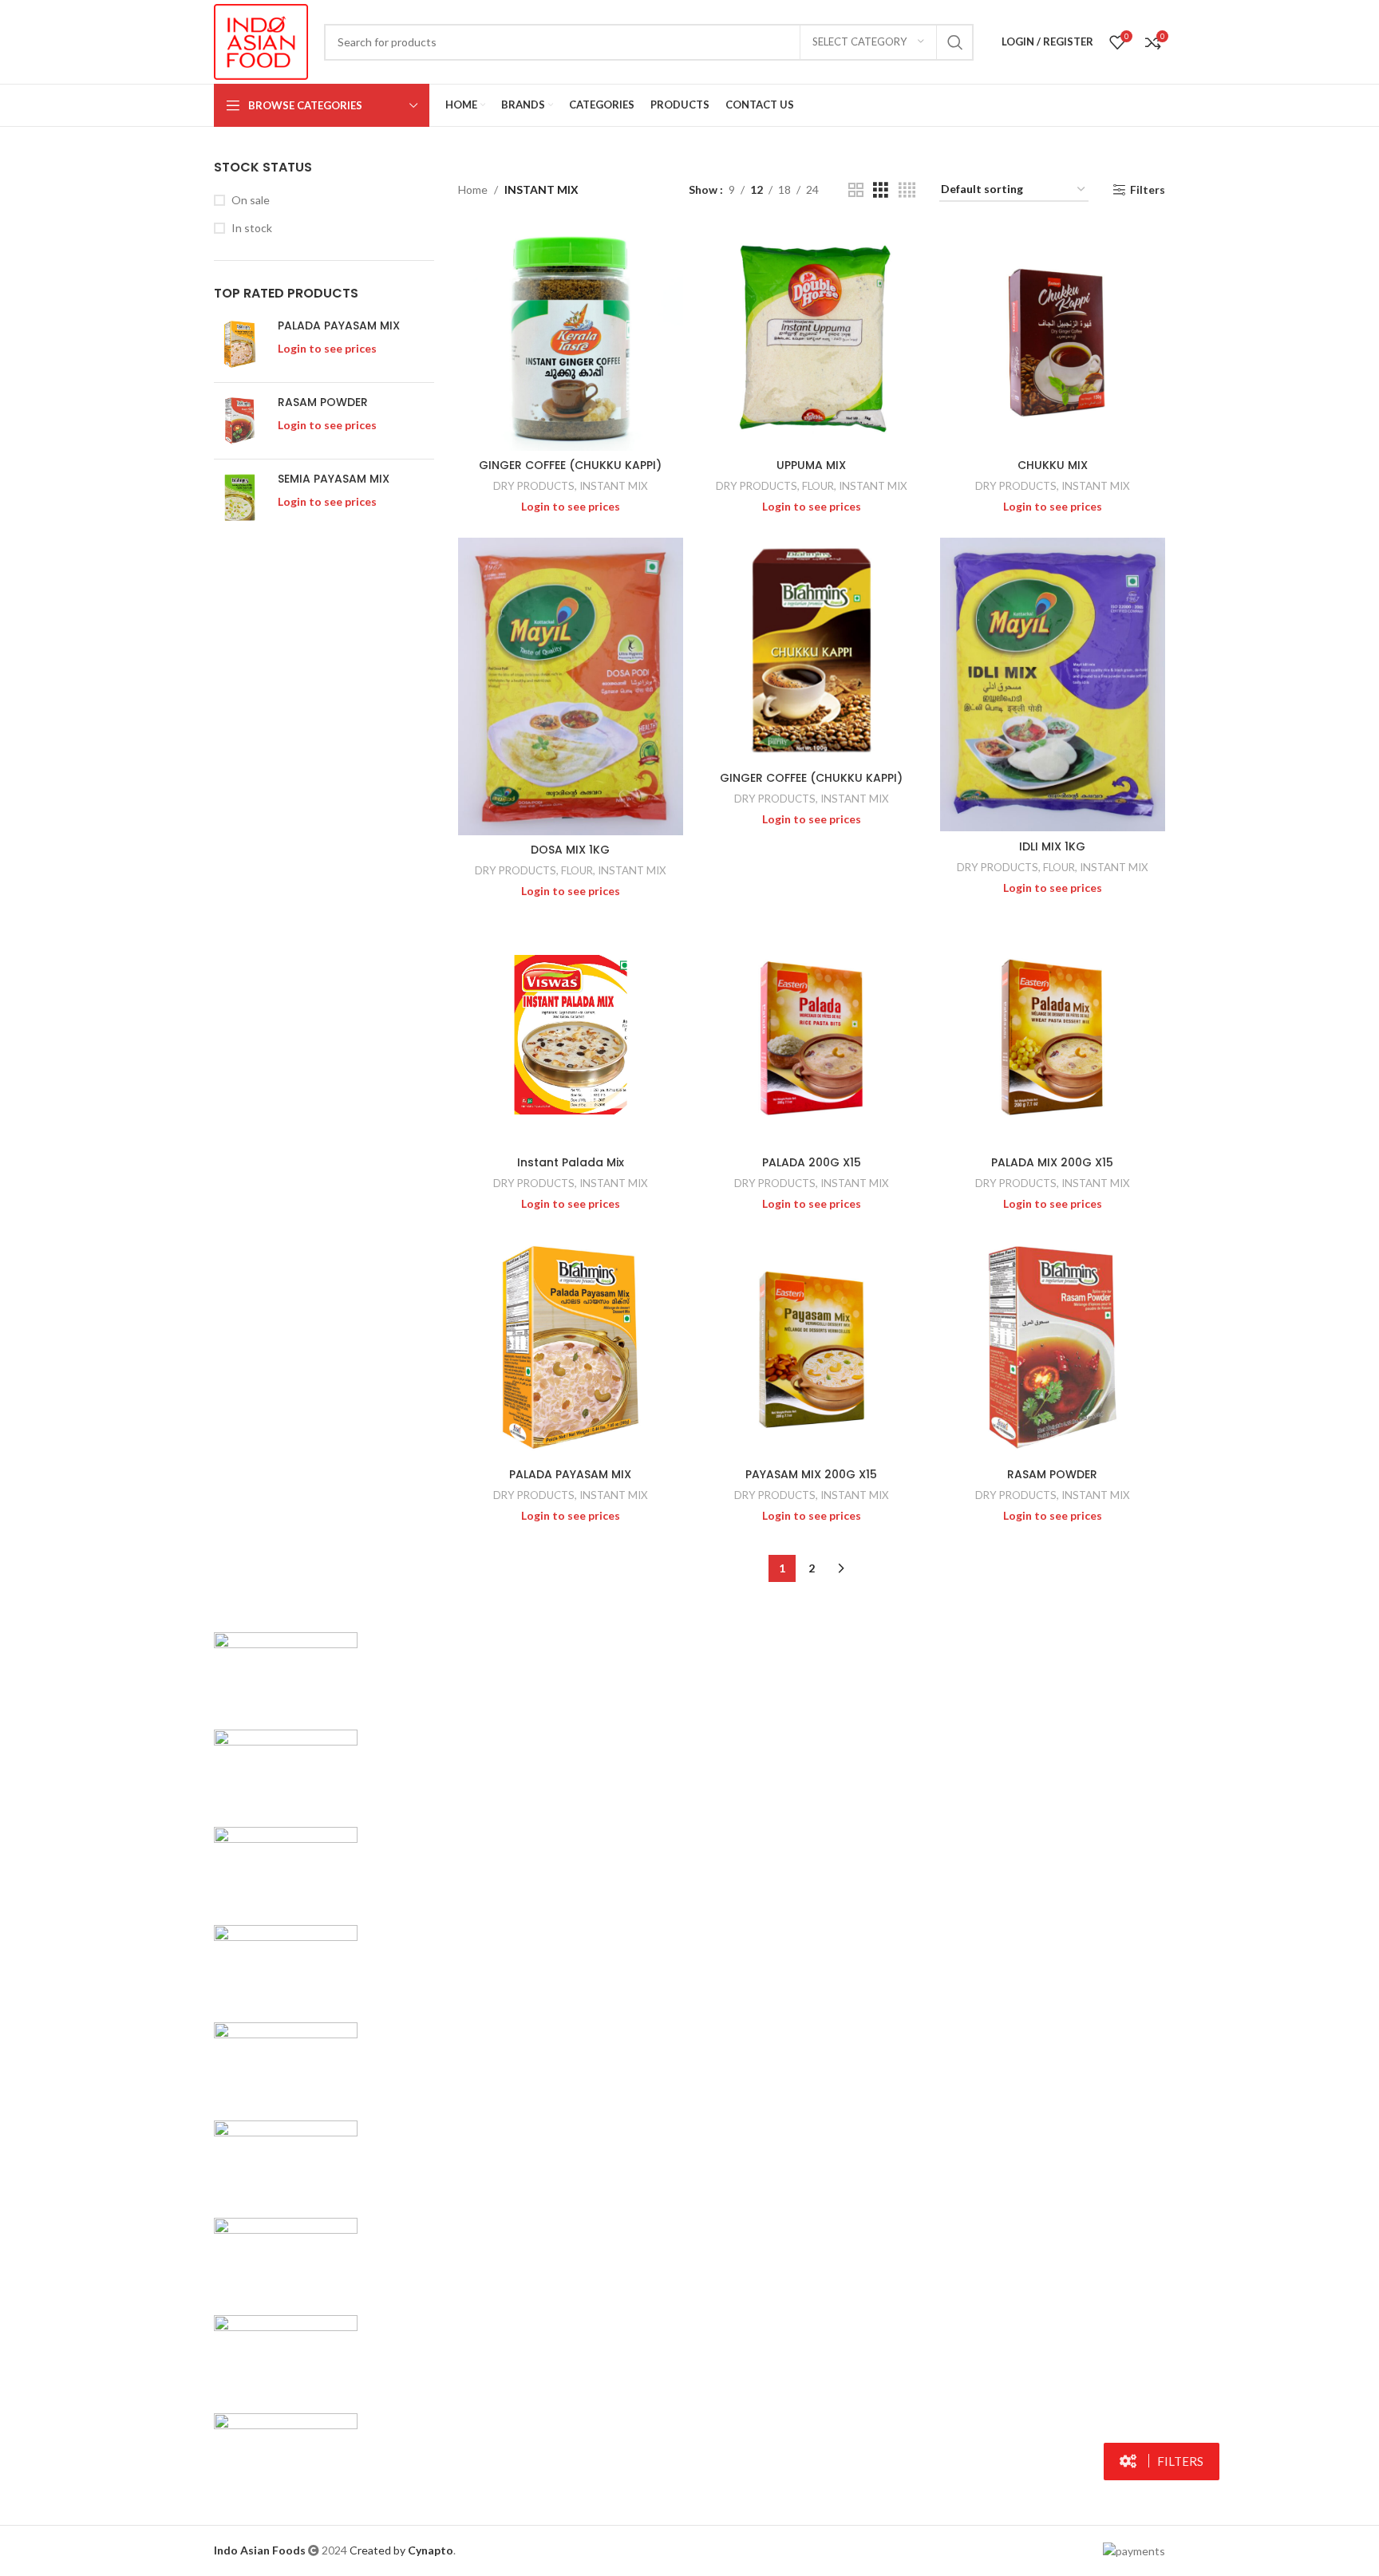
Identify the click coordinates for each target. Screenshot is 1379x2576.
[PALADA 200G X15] (812, 1035)
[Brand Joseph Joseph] (286, 2061)
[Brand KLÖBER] (286, 1963)
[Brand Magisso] (286, 1768)
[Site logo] (261, 40)
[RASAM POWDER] (240, 421)
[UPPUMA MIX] (812, 338)
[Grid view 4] (907, 190)
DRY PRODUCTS (534, 486)
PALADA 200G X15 (812, 1162)
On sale (251, 200)
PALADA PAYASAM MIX (339, 326)
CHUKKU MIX (1053, 465)
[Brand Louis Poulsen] (286, 1866)
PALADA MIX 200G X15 (1052, 1162)
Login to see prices (327, 348)
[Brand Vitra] (286, 1670)
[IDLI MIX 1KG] (1053, 684)
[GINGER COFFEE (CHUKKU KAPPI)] (571, 338)
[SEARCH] (955, 42)
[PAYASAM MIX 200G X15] (812, 1347)
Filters (1148, 190)
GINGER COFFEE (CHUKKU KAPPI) (570, 465)
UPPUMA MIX (811, 465)
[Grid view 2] (856, 190)
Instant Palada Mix (571, 1162)
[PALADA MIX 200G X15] (1053, 1035)
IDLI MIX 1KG (1052, 846)
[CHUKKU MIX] (1053, 338)
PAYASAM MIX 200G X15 (811, 1474)
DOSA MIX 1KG (570, 850)
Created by (401, 2550)
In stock (252, 228)
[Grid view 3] (881, 190)
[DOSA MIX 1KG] (571, 686)
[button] (1162, 2462)
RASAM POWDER (323, 402)
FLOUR (818, 486)
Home (473, 189)
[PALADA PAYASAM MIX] (240, 344)
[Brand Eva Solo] (286, 2354)
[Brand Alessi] (286, 2451)
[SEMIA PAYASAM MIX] (240, 497)
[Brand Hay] (286, 2158)
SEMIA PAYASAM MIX (334, 479)
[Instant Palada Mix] (571, 1035)
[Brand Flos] (286, 2256)
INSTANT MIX (614, 486)
